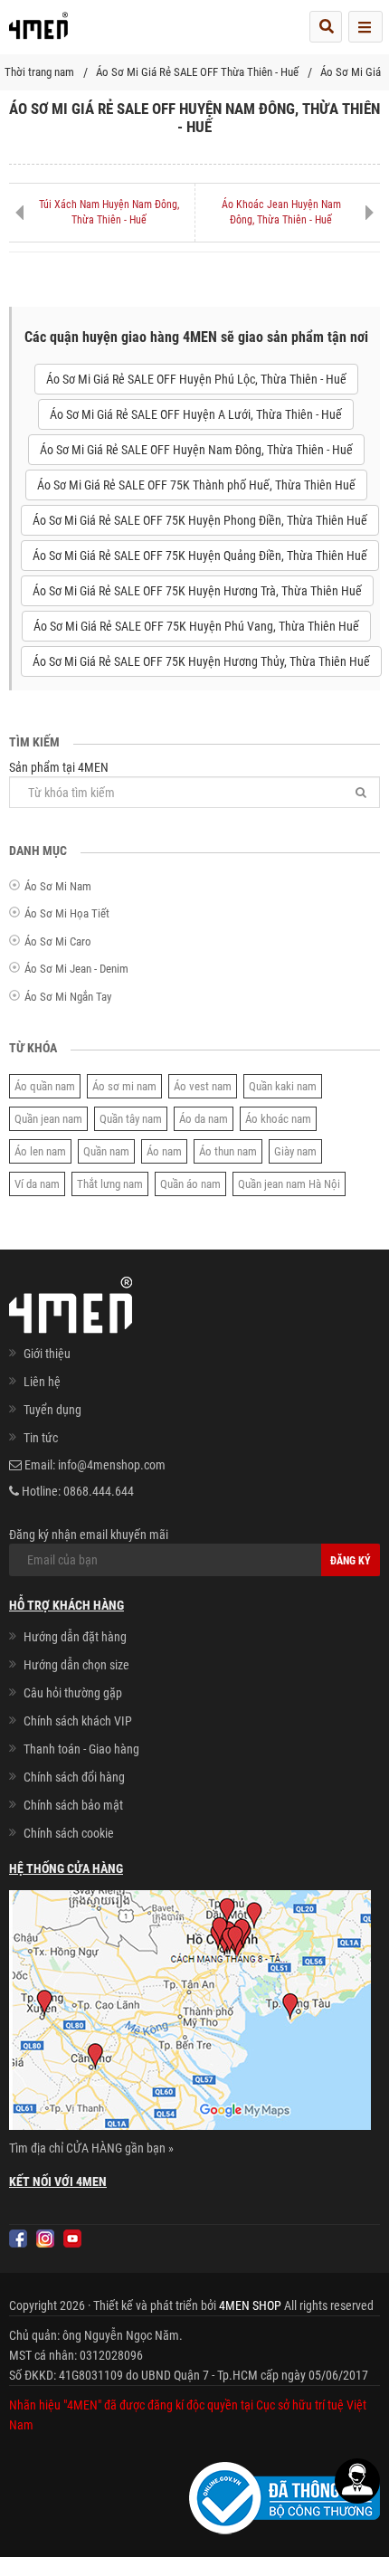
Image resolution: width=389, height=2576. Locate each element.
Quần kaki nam (283, 1086)
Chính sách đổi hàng (74, 1777)
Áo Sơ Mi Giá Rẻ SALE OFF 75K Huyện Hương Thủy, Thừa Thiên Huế (201, 661)
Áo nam (164, 1151)
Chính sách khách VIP (78, 1721)
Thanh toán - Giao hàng (81, 1749)
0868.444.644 (99, 1491)
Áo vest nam (203, 1086)
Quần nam (106, 1151)
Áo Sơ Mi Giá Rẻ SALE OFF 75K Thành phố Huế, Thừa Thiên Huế (196, 485)
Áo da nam (204, 1119)
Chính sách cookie (69, 1833)
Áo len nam (40, 1151)
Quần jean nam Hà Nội (289, 1184)
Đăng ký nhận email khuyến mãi (89, 1535)
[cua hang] (190, 2013)
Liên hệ (42, 1382)
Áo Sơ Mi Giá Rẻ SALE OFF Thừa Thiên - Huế (197, 72)
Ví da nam (37, 1184)
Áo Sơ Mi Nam (58, 886)
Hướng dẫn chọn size (76, 1665)
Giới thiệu (47, 1354)
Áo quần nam (45, 1086)
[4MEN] (38, 32)
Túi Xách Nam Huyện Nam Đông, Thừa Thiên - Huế (109, 212)
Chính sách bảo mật (73, 1805)
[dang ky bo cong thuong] (285, 2497)
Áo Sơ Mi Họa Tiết (67, 913)
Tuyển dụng (52, 1410)
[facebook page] (18, 2239)
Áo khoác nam (278, 1119)
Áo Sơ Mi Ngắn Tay (68, 997)
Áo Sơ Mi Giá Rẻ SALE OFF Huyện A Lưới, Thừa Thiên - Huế (196, 414)
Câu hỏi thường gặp (73, 1693)
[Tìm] (361, 792)
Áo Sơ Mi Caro (58, 941)
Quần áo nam (190, 1184)
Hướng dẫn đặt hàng (75, 1637)
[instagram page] (45, 2239)
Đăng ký (351, 1561)
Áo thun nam (228, 1151)
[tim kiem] (326, 27)
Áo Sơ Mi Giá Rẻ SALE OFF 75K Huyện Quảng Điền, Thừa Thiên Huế (200, 556)
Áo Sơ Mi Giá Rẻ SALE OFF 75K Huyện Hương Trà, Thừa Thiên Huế (197, 591)
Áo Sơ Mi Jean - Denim (76, 969)
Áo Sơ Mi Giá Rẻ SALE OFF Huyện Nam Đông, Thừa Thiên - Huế (196, 450)
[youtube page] (72, 2239)
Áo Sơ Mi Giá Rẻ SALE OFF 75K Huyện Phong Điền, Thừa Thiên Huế (200, 520)
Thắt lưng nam (110, 1184)
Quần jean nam (48, 1119)
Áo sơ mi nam (124, 1086)
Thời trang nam (39, 72)
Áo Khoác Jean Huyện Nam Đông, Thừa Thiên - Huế (281, 212)
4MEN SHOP (250, 2305)
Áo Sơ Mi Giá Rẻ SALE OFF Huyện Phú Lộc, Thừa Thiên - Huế (196, 379)
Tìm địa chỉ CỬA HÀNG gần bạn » (91, 2148)
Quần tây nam (131, 1119)
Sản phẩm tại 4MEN (59, 767)
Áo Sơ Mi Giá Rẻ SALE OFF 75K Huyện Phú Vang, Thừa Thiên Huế (196, 626)
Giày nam (295, 1151)
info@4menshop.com (112, 1465)
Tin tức (41, 1438)
